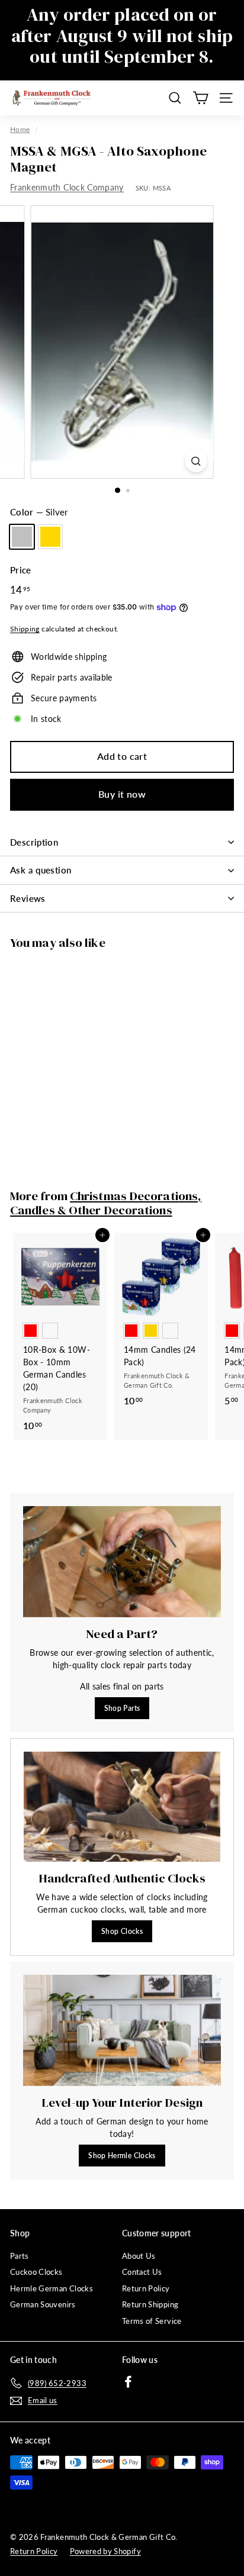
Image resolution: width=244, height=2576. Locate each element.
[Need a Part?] (122, 1562)
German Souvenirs (43, 2304)
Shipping (25, 629)
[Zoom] (196, 461)
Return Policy (146, 2288)
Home (20, 129)
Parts (20, 2256)
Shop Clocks (122, 1931)
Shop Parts (122, 1708)
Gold (50, 537)
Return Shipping (150, 2304)
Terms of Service (152, 2321)
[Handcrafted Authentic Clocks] (122, 1807)
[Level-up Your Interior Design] (122, 2030)
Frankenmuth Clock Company (67, 187)
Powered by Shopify (105, 2551)
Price (21, 570)
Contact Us (142, 2272)
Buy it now (122, 794)
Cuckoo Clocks (36, 2272)
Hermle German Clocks (52, 2288)
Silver (22, 537)
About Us (139, 2256)
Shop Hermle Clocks (122, 2156)
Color (39, 512)
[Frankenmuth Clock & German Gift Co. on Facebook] (128, 2381)
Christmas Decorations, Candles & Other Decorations (106, 1203)
